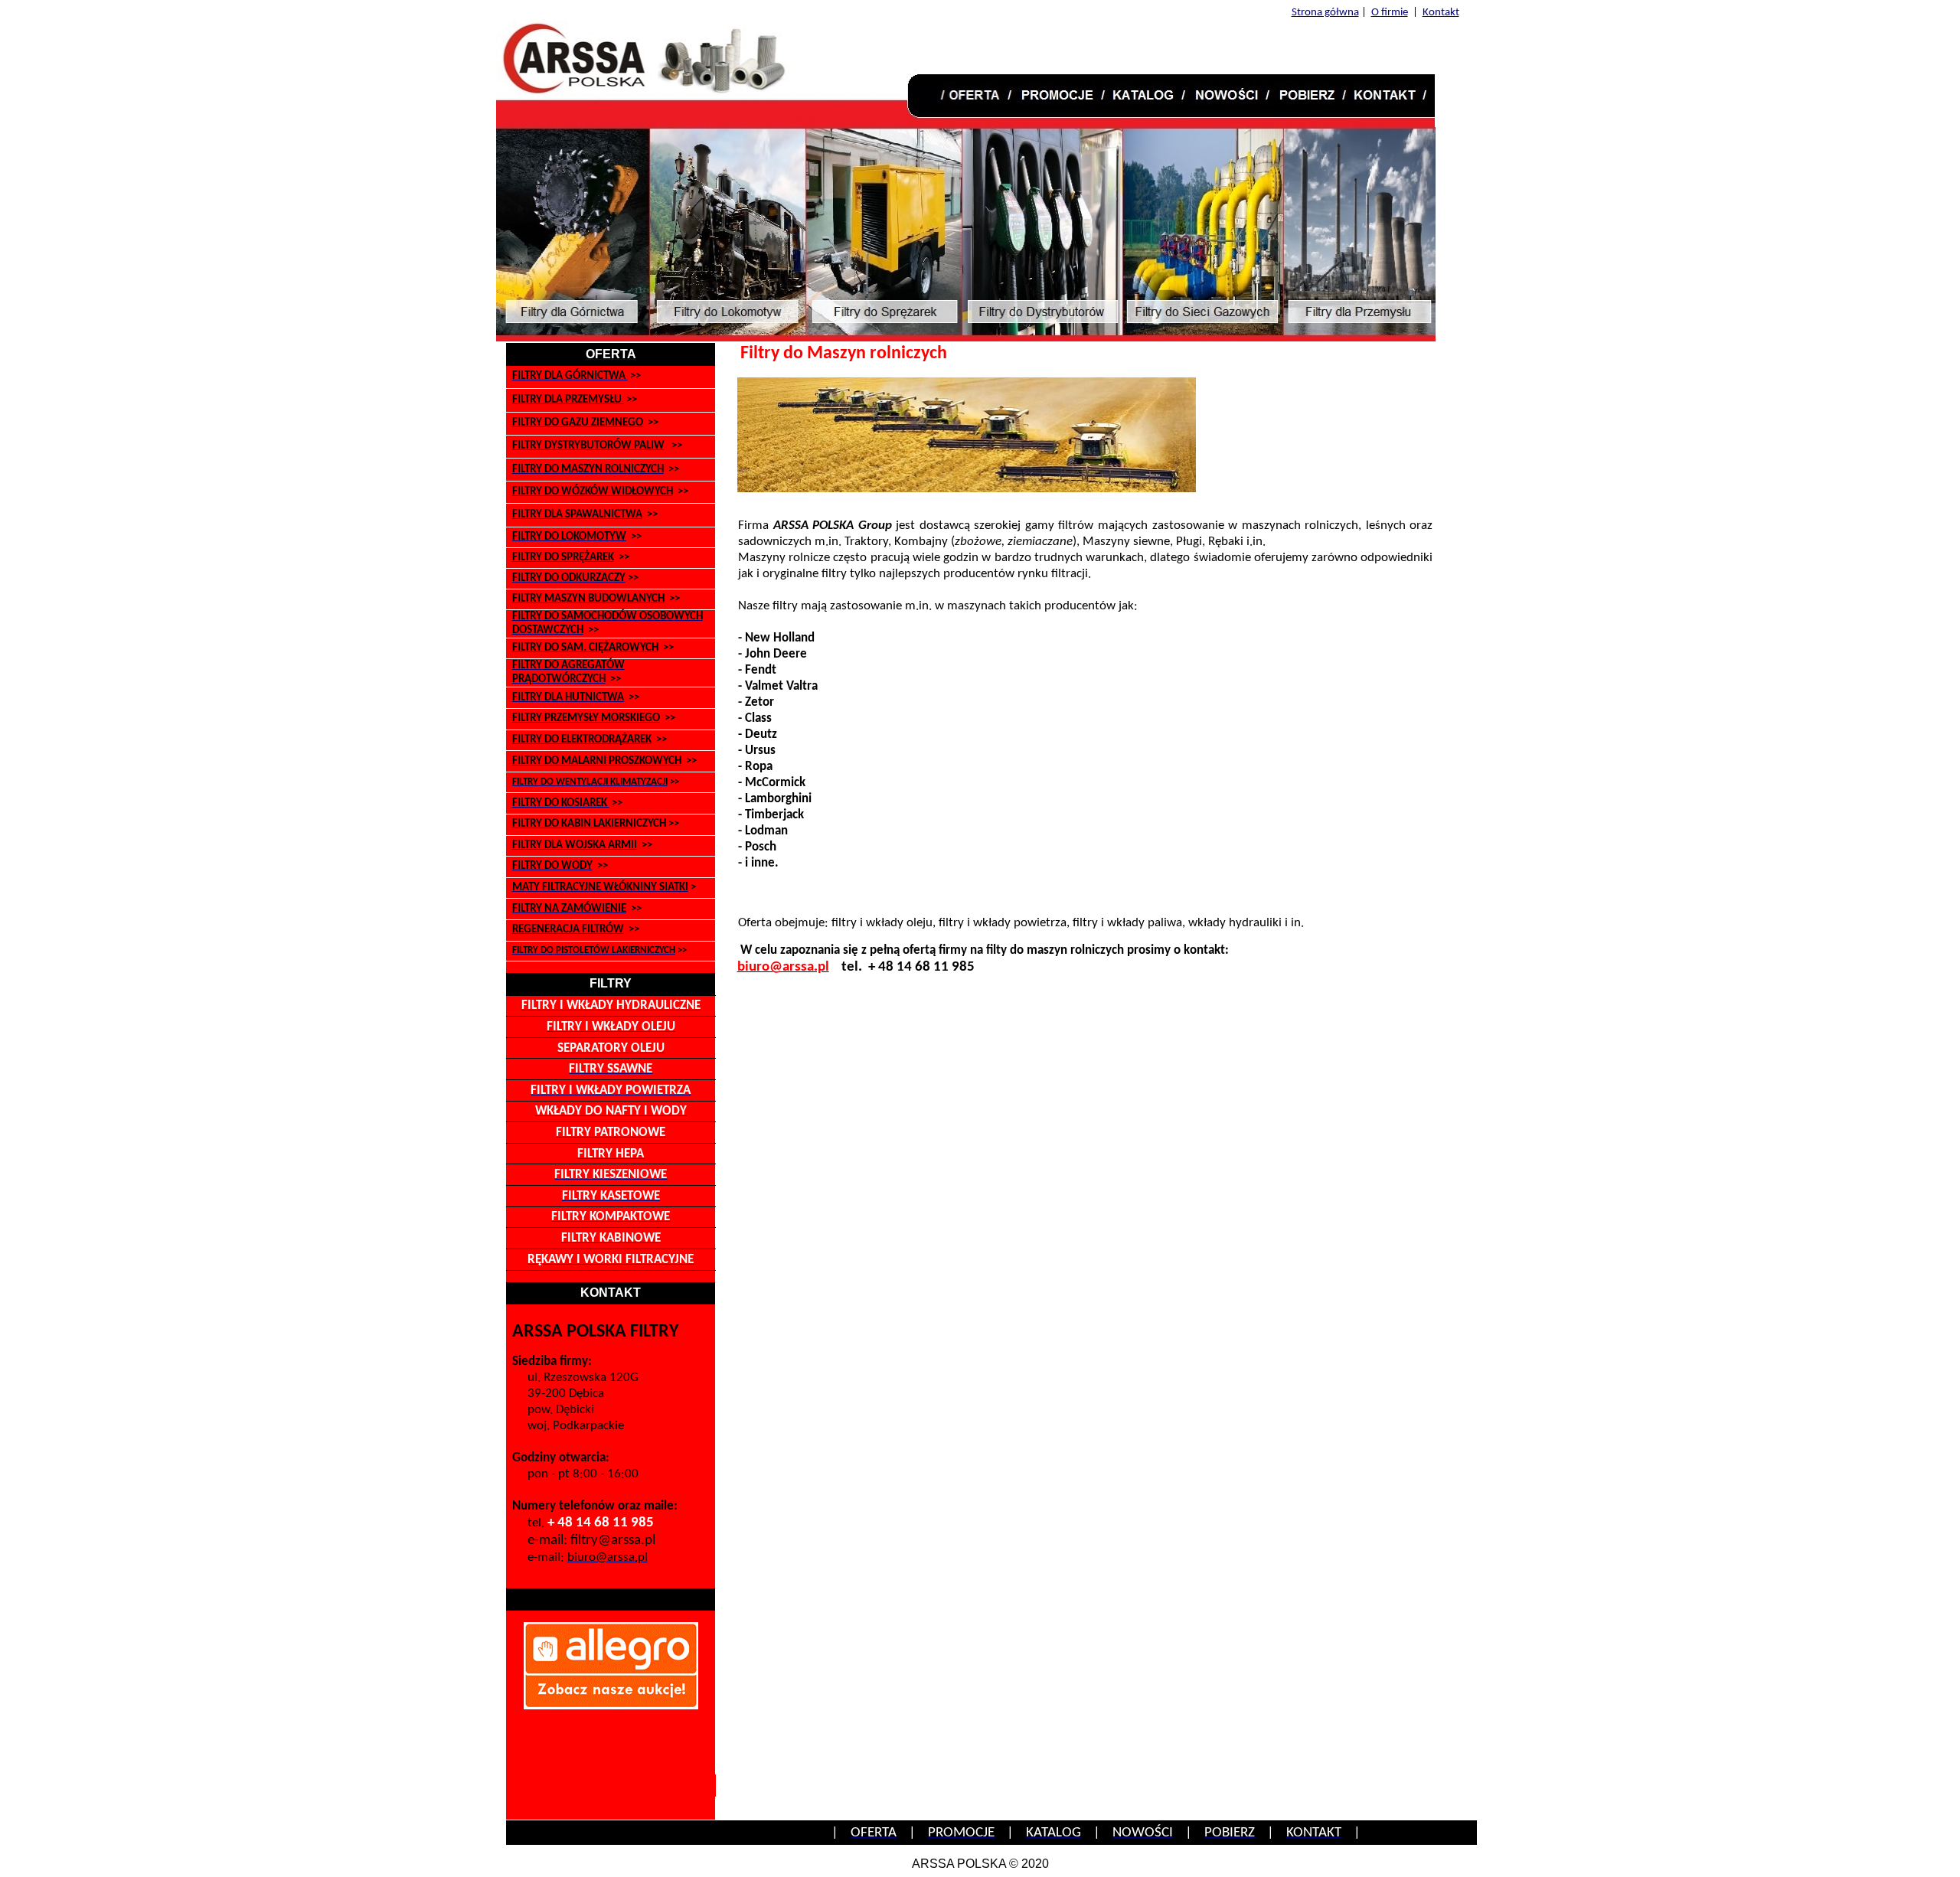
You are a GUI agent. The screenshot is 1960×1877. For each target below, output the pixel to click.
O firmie (1390, 13)
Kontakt (1441, 13)
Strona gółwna (1325, 13)
